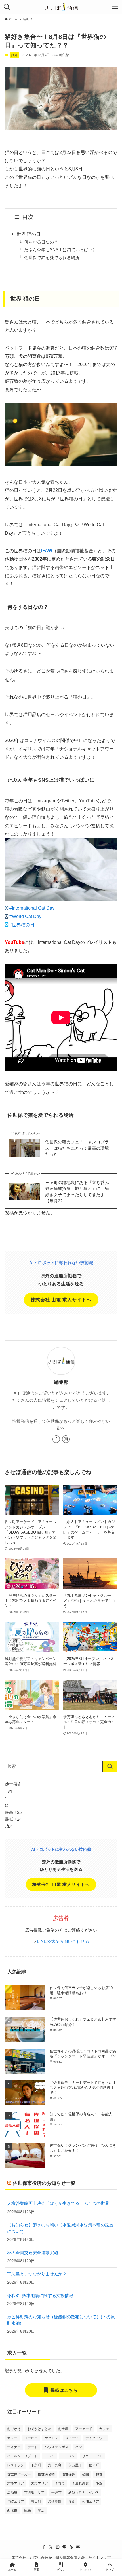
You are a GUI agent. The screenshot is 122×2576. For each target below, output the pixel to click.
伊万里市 (75, 2465)
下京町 (36, 2465)
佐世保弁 (68, 2474)
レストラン (16, 2465)
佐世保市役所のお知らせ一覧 (44, 2183)
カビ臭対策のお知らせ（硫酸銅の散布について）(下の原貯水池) (61, 2320)
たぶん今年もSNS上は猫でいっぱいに (60, 250)
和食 (99, 2474)
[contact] (78, 2547)
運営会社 (19, 2558)
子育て (60, 2483)
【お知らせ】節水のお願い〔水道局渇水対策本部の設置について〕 (60, 2228)
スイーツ (72, 2438)
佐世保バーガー (19, 2474)
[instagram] (66, 1439)
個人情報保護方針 (70, 2558)
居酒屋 (12, 2492)
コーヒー (31, 2438)
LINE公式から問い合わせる (63, 1941)
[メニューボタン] (115, 7)
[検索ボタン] (7, 7)
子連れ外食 (80, 2483)
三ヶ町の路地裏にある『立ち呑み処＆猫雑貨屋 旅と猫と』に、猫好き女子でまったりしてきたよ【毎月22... (77, 1192)
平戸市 (56, 2492)
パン (79, 2447)
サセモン (51, 2438)
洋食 (72, 2501)
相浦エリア (91, 2501)
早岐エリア (16, 2501)
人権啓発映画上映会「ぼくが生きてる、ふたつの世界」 (60, 2203)
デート (33, 2447)
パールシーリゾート (22, 2456)
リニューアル (92, 2456)
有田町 (36, 2501)
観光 (28, 2511)
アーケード (84, 2429)
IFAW (47, 551)
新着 (37, 2570)
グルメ (61, 2570)
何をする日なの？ (41, 242)
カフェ (104, 2429)
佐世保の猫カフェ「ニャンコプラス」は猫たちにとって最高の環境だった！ (77, 1148)
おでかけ (14, 2429)
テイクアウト (96, 2438)
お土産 (63, 2429)
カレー (12, 2438)
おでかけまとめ (39, 2429)
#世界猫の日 (22, 925)
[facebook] (56, 1439)
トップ (110, 2570)
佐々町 (94, 2465)
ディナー (14, 2447)
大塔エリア (16, 2483)
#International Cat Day (32, 908)
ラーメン (68, 2456)
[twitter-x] (51, 2547)
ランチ (50, 2456)
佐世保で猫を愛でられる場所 (52, 258)
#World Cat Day (25, 916)
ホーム (12, 2570)
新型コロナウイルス (84, 2492)
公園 (85, 2474)
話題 (14, 55)
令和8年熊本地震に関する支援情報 (40, 2295)
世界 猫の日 (29, 234)
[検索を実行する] (110, 1766)
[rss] (71, 2547)
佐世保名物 (46, 2474)
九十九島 (55, 2465)
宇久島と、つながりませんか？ (37, 2274)
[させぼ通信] (61, 7)
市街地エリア (34, 2492)
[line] (64, 2547)
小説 (99, 2483)
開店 (41, 2511)
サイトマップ (100, 2558)
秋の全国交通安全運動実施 (33, 2253)
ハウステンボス (56, 2447)
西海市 (12, 2511)
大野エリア (39, 2483)
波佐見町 (55, 2501)
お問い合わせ (41, 2558)
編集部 (61, 1382)
